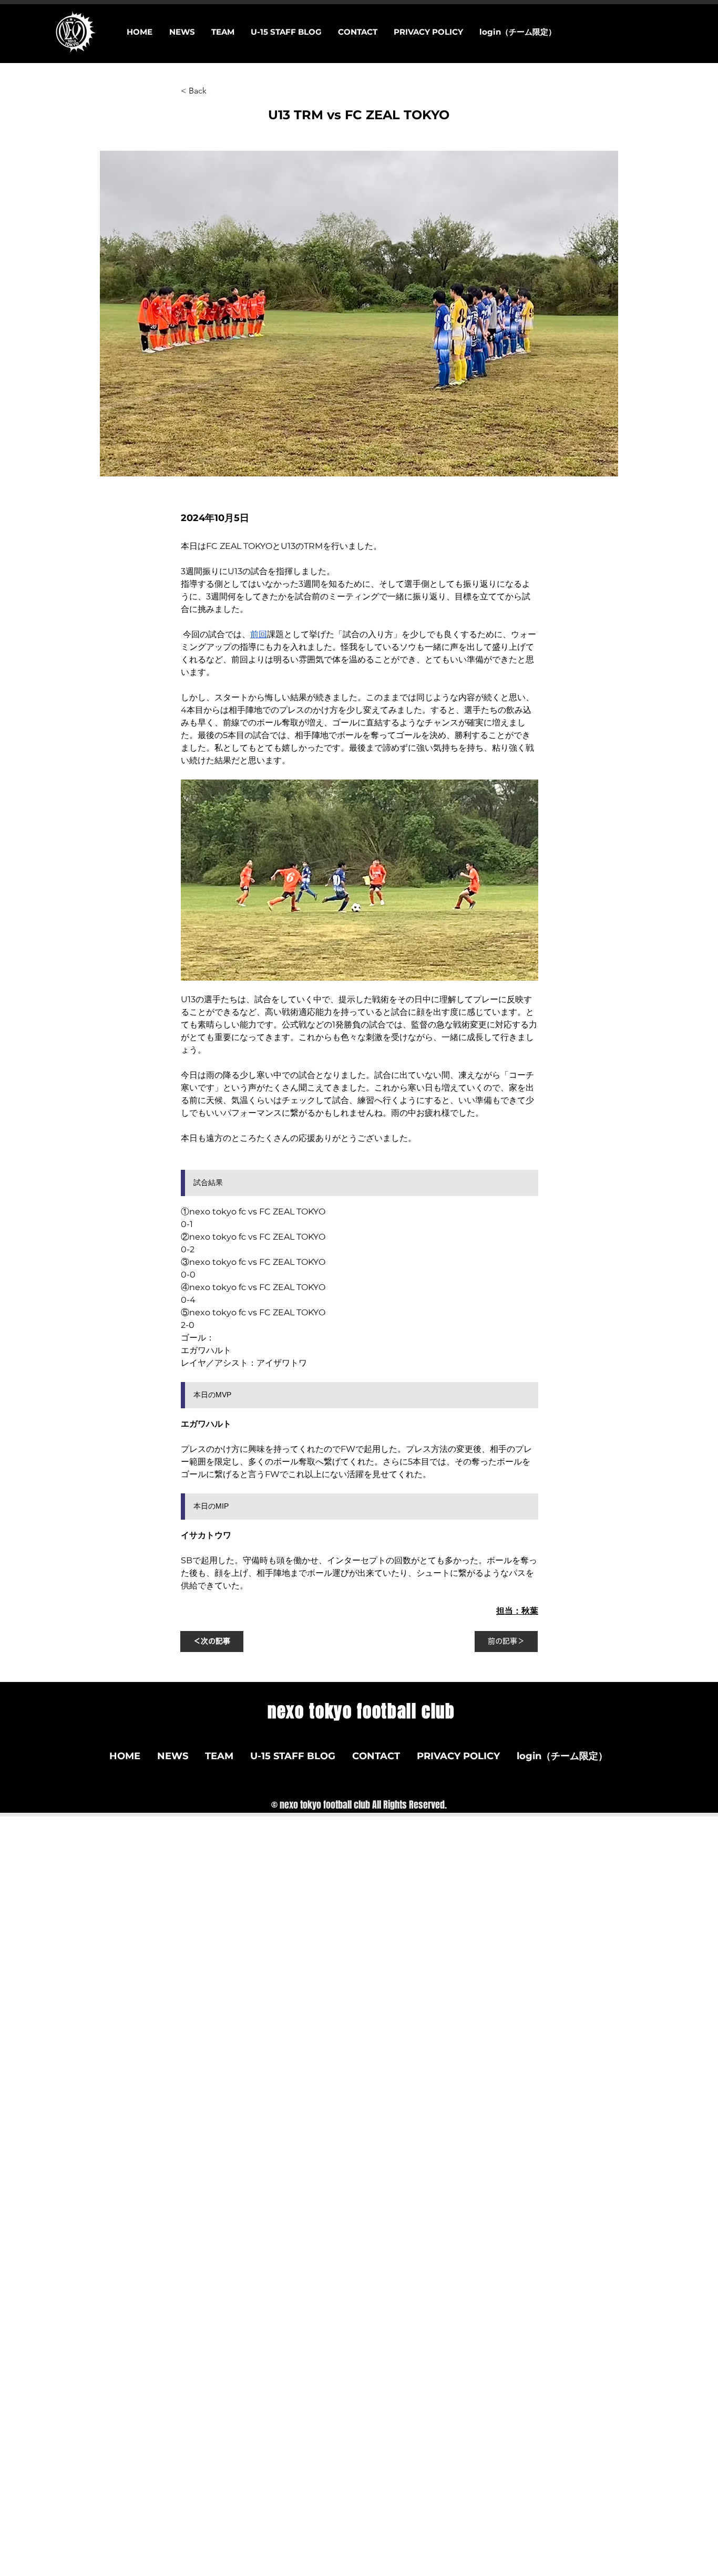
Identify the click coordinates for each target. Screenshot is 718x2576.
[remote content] (360, 1188)
